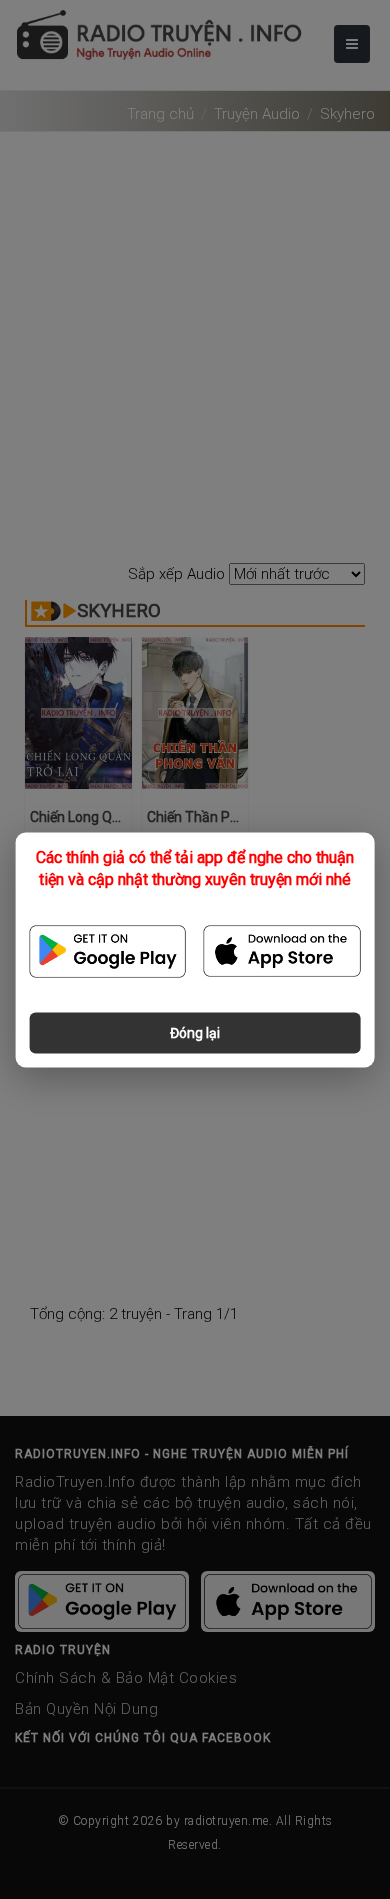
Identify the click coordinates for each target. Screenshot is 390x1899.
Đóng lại (195, 1032)
